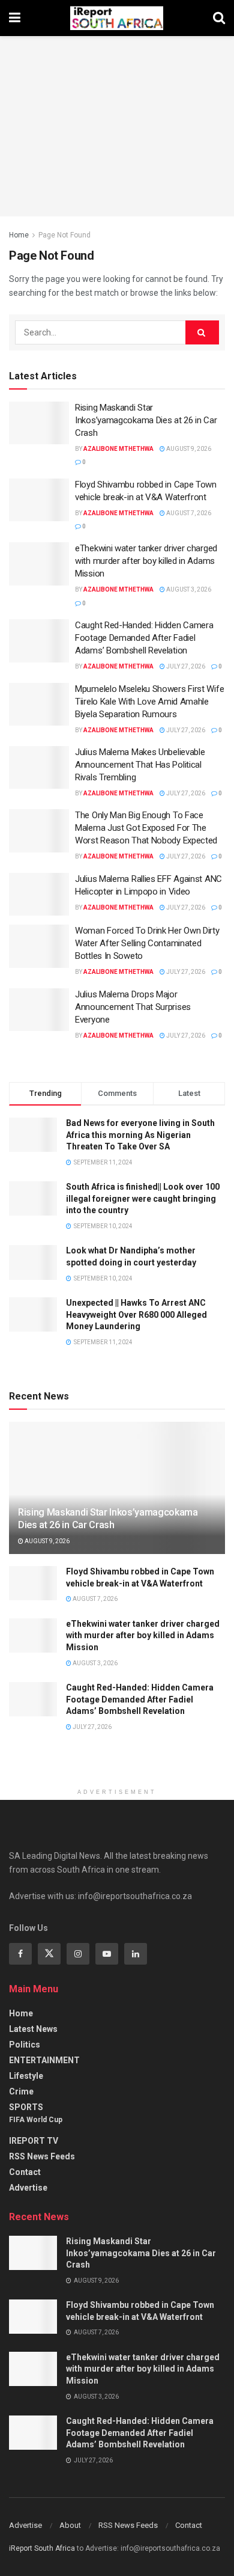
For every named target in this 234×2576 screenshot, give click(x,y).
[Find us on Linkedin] (136, 1954)
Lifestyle (26, 2076)
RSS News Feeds (42, 2156)
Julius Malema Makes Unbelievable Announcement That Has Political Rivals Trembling (140, 765)
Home (19, 235)
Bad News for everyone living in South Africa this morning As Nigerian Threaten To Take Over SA (140, 1135)
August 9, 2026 (188, 449)
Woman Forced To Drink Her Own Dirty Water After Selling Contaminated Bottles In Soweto (147, 943)
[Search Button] (219, 18)
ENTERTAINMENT (44, 2060)
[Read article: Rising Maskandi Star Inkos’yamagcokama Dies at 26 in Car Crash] (39, 423)
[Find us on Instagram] (78, 1954)
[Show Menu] (15, 18)
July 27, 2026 (185, 666)
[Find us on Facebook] (20, 1954)
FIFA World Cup (36, 2120)
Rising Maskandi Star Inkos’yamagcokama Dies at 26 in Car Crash (146, 420)
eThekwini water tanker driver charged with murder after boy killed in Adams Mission (146, 561)
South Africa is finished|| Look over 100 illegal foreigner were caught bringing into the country (143, 1198)
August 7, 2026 (188, 513)
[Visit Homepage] (117, 18)
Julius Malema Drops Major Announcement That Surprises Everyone (133, 1007)
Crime (21, 2091)
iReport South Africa (42, 2548)
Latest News (33, 2029)
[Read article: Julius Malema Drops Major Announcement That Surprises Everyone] (39, 1010)
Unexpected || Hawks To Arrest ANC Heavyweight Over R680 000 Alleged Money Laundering (136, 1314)
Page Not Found (64, 235)
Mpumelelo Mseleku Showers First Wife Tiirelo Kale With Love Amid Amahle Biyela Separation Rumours (149, 702)
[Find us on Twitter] (49, 1954)
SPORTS (26, 2107)
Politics (25, 2045)
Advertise (28, 2188)
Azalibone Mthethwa (118, 449)
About (70, 2525)
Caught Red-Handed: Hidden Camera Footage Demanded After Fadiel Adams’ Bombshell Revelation (144, 638)
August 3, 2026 (188, 589)
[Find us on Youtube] (107, 1954)
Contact (25, 2172)
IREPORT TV (34, 2141)
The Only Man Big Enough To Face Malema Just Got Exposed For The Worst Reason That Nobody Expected (146, 828)
